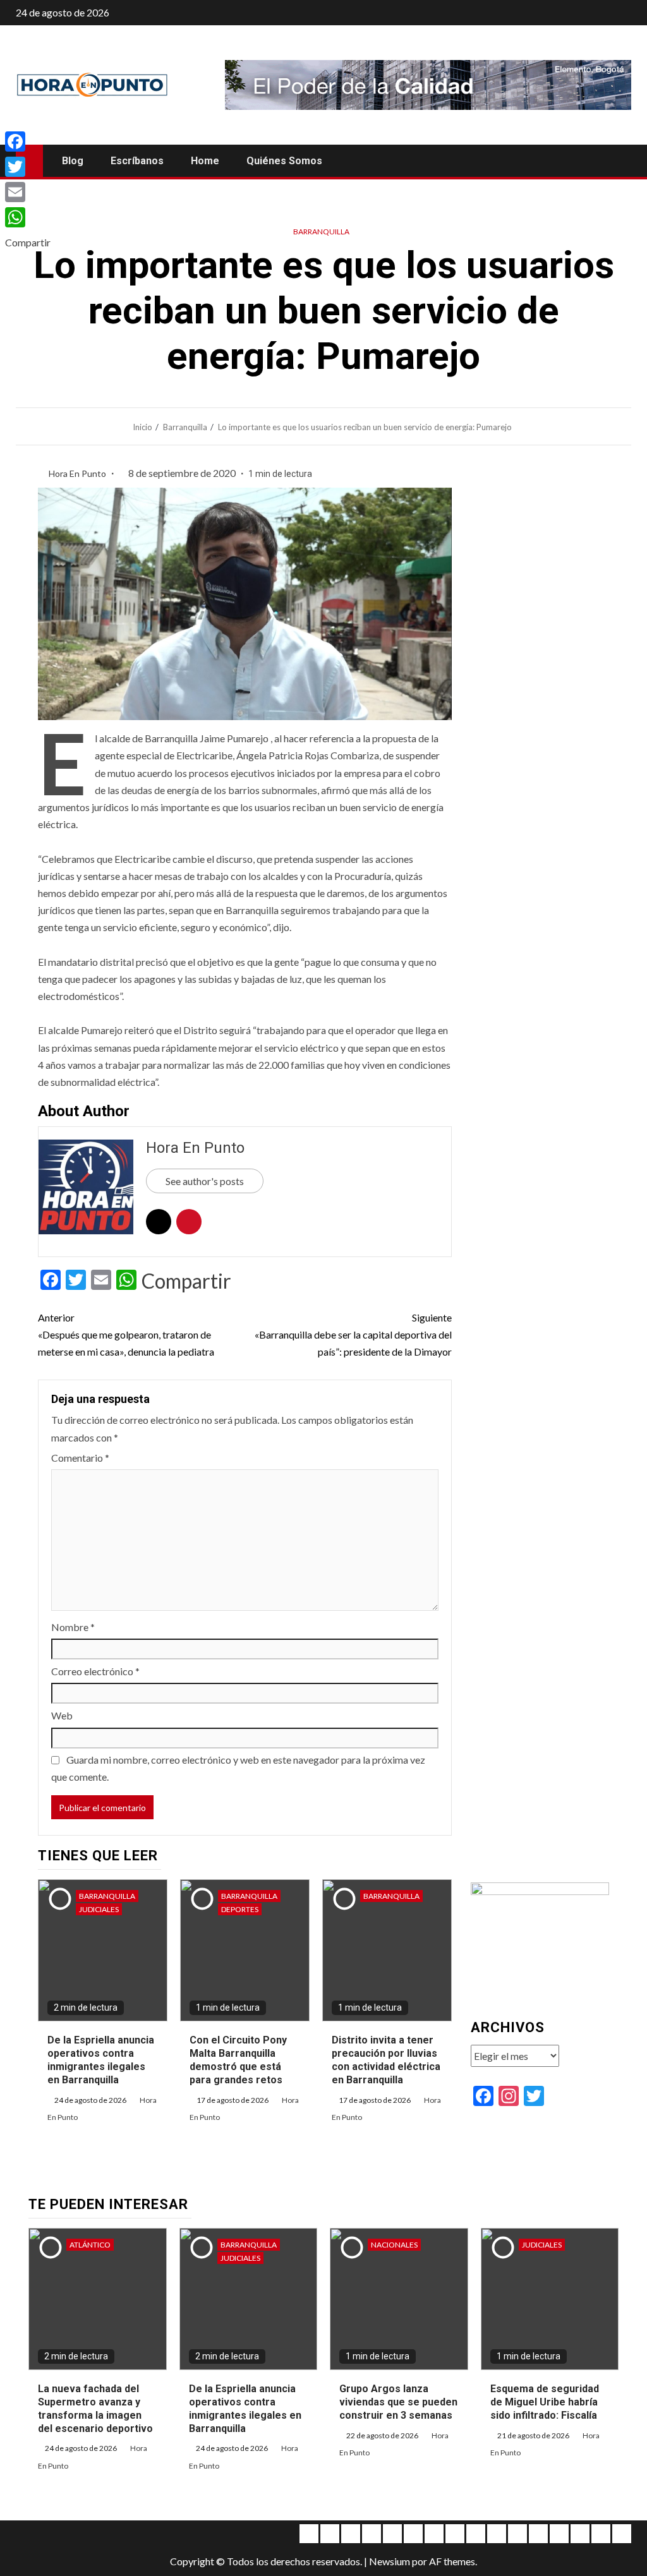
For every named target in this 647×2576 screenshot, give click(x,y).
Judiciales (99, 1909)
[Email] (28, 192)
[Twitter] (28, 167)
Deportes (240, 1909)
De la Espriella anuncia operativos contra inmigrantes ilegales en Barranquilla (101, 2060)
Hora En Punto (78, 473)
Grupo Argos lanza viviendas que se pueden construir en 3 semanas (398, 2402)
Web (62, 1715)
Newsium (390, 2561)
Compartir (186, 1281)
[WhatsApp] (28, 217)
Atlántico (90, 2245)
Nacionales (394, 2245)
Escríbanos (137, 161)
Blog (73, 161)
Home (205, 161)
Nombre (73, 1627)
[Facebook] (28, 141)
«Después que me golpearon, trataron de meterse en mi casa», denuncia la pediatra (126, 1334)
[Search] (620, 161)
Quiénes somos (284, 161)
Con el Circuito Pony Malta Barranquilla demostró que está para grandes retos (238, 2060)
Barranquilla (321, 232)
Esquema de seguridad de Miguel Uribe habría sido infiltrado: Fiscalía (545, 2402)
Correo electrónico (95, 1671)
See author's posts (205, 1181)
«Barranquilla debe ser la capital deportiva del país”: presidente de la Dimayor (353, 1334)
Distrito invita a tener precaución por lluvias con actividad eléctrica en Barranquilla (386, 2060)
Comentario (80, 1458)
